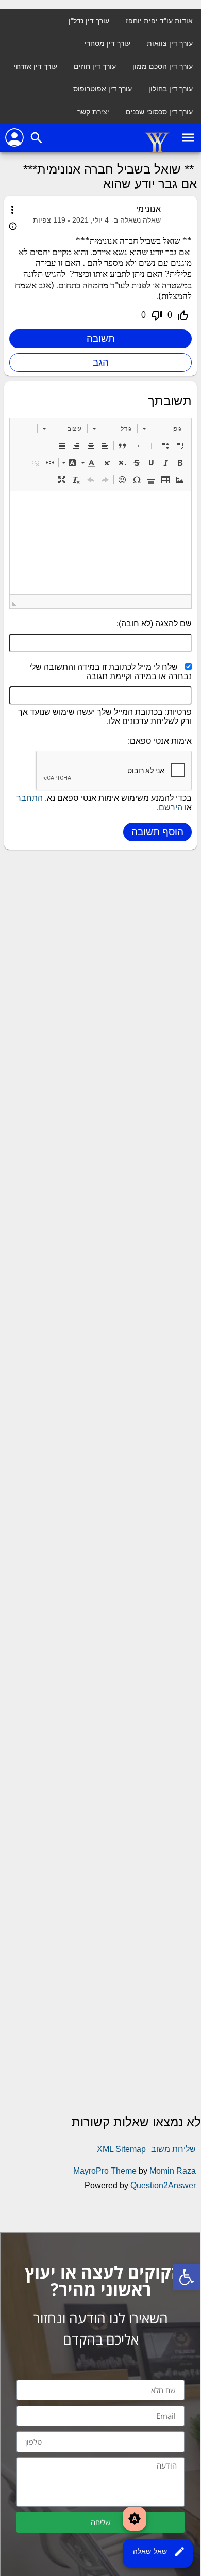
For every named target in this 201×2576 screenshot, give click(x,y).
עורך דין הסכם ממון (163, 66)
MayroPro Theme (105, 2171)
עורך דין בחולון (171, 89)
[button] (162, 429)
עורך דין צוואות (170, 43)
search (37, 138)
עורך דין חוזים (95, 66)
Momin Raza (173, 2171)
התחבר (30, 798)
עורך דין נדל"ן (89, 21)
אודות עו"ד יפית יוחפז (159, 21)
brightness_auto (135, 2519)
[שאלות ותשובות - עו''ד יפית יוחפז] (157, 151)
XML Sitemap (121, 2149)
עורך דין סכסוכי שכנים (159, 112)
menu (188, 137)
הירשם (171, 807)
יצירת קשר (93, 112)
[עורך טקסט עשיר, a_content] (100, 543)
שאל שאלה (159, 2552)
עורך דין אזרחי (36, 66)
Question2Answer (163, 2185)
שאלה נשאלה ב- (136, 220)
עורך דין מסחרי (107, 43)
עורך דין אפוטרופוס (103, 89)
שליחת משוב (173, 2149)
